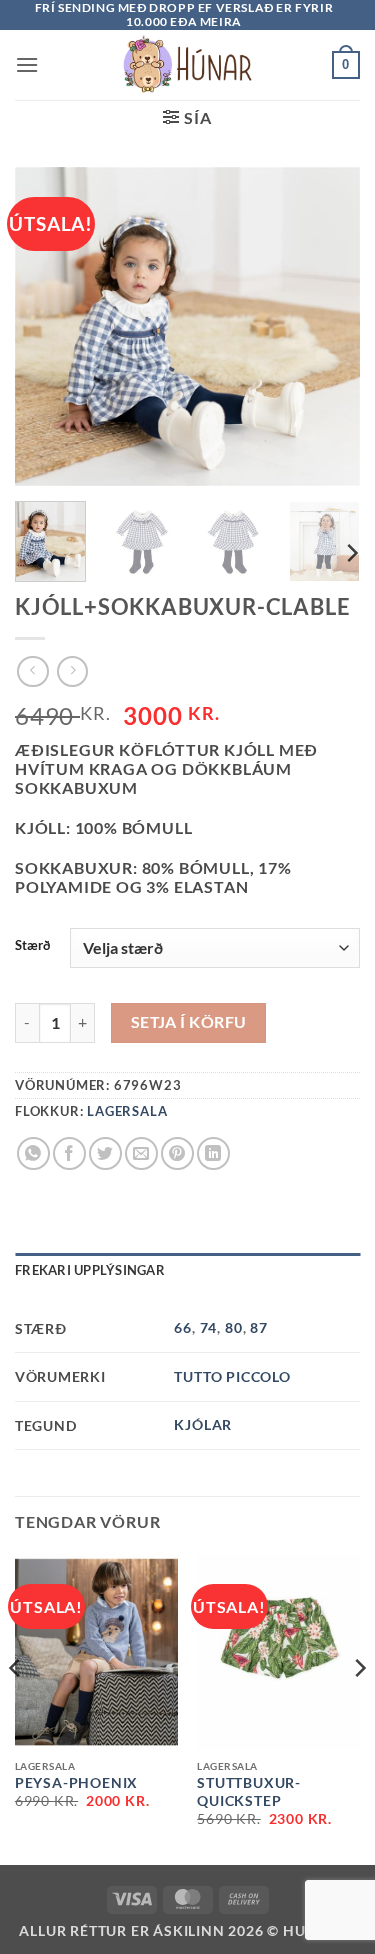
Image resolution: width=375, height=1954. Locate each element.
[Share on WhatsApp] (33, 1153)
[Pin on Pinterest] (177, 1153)
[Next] (351, 552)
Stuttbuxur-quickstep (249, 1792)
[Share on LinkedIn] (213, 1153)
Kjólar (203, 1424)
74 (209, 1327)
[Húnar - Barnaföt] (188, 65)
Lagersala (127, 1111)
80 (234, 1327)
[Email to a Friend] (141, 1153)
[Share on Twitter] (105, 1153)
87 (259, 1327)
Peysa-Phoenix (76, 1783)
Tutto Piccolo (232, 1376)
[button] (27, 64)
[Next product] (32, 671)
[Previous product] (72, 671)
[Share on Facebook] (69, 1153)
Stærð (32, 946)
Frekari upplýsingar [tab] (90, 1270)
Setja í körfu (189, 1022)
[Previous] (16, 1707)
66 (183, 1327)
